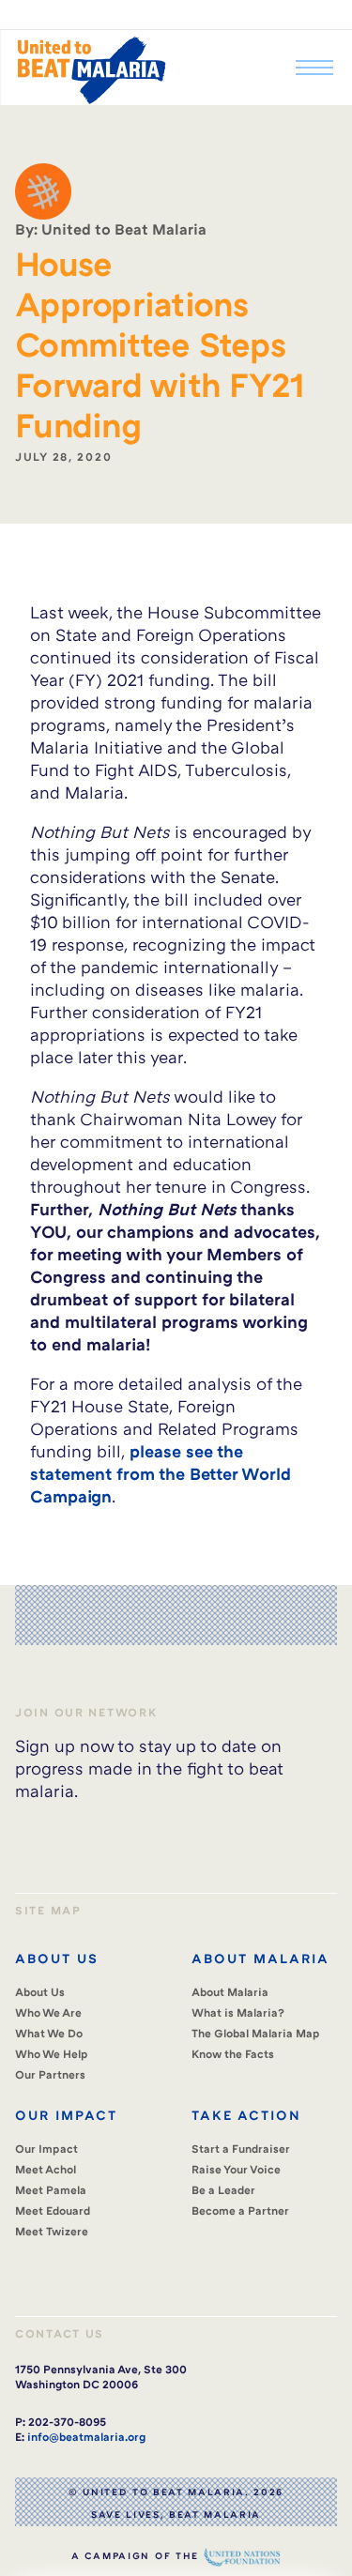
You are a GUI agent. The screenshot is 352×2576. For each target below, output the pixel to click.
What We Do (49, 2033)
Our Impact (46, 2149)
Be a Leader (223, 2190)
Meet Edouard (53, 2210)
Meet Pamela (51, 2190)
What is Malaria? (238, 2012)
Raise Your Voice (236, 2169)
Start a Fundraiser (241, 2149)
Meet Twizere (52, 2231)
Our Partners (50, 2074)
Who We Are (48, 2012)
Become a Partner (240, 2210)
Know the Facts (233, 2054)
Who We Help (52, 2054)
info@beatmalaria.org (86, 2437)
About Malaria (230, 1992)
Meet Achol (46, 2169)
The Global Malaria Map (256, 2033)
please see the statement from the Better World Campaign (161, 1473)
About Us (40, 1992)
